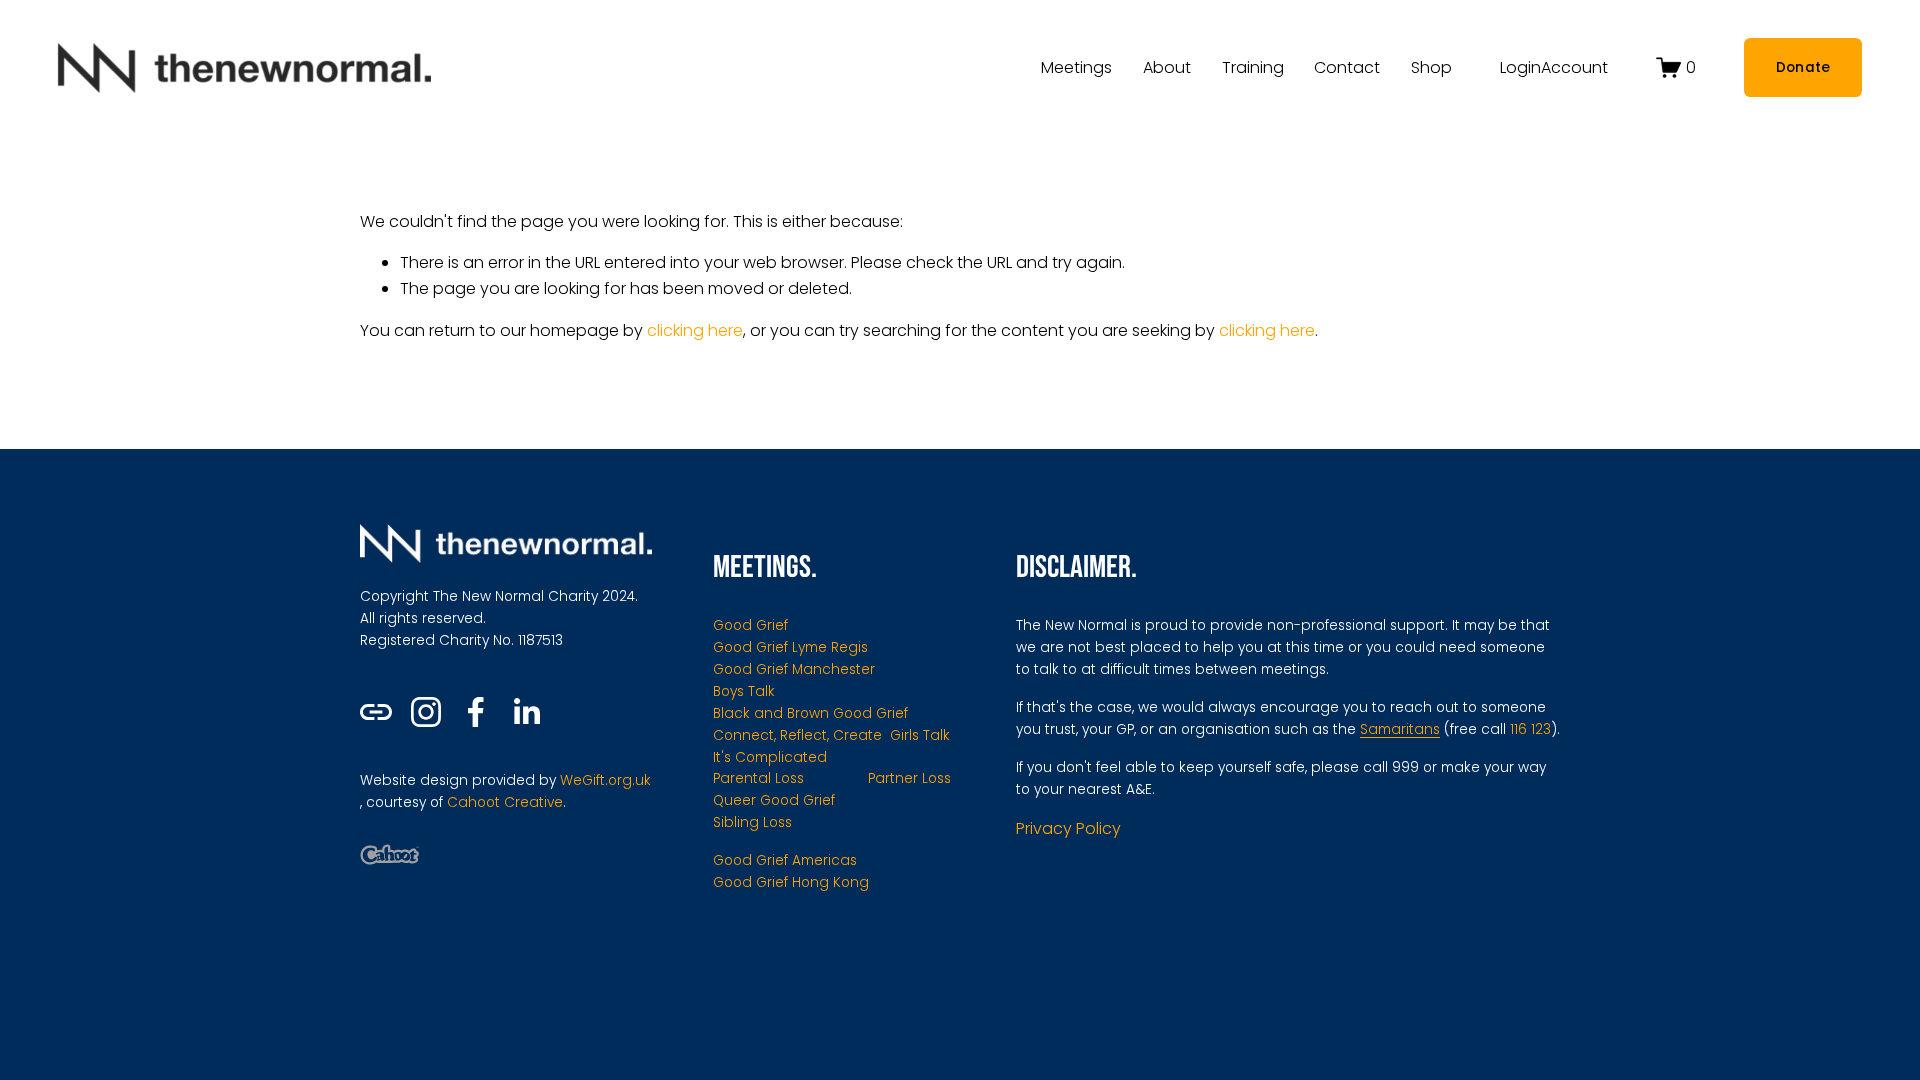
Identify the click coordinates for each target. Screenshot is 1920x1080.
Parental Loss (758, 778)
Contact (1347, 67)
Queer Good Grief (774, 800)
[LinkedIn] (526, 712)
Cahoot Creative (505, 802)
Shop (1431, 67)
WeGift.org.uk (605, 780)
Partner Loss (909, 778)
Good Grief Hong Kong (791, 882)
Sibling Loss (752, 822)
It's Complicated (770, 757)
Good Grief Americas (785, 860)
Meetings (1076, 67)
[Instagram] (426, 712)
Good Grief (750, 625)
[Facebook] (476, 712)
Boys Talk (744, 691)
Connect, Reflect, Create (797, 735)
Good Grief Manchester (794, 669)
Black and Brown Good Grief (810, 713)
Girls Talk (920, 735)
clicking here (695, 330)
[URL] (376, 712)
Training (1253, 67)
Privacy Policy (1068, 828)
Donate (1803, 67)
